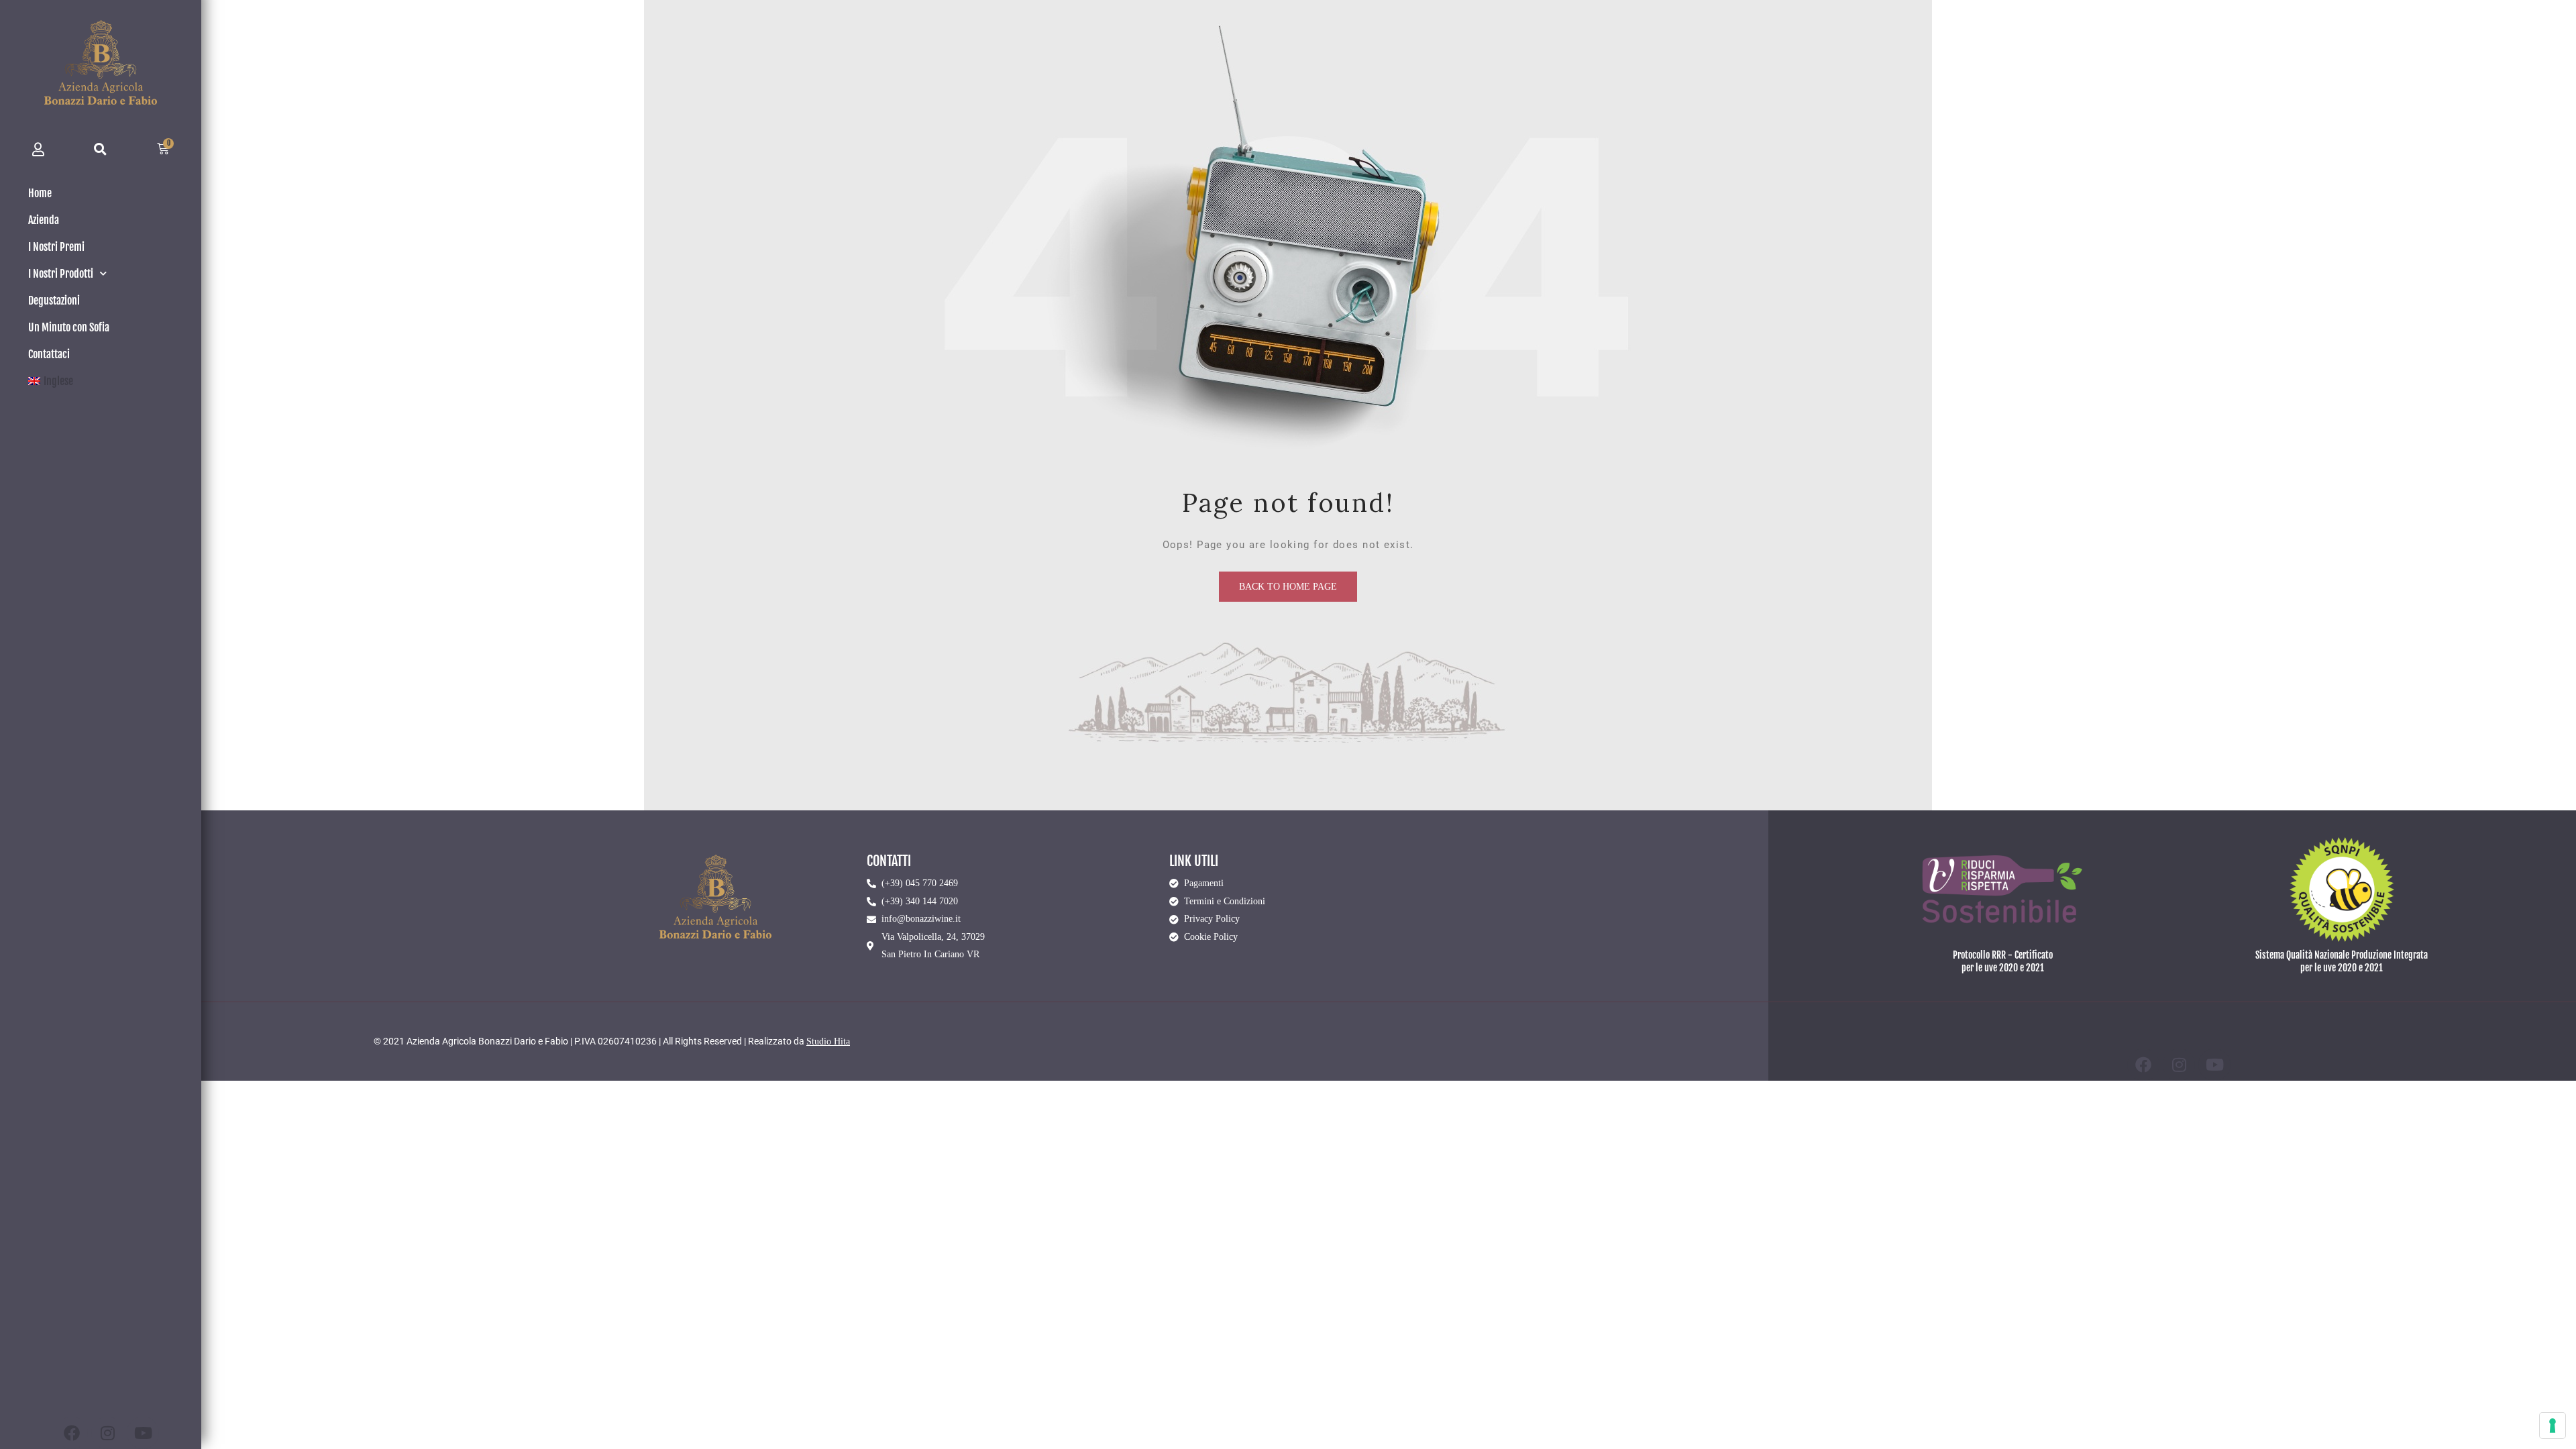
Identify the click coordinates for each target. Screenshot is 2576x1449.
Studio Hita (828, 1041)
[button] (101, 149)
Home (40, 193)
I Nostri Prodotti (61, 274)
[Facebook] (72, 1433)
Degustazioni (54, 301)
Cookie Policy (1211, 937)
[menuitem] (101, 381)
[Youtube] (143, 1433)
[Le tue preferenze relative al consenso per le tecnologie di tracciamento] (2553, 1426)
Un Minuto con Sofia (69, 327)
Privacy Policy (1212, 919)
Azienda (44, 220)
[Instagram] (107, 1433)
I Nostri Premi (56, 247)
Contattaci (49, 354)
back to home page (1288, 587)
